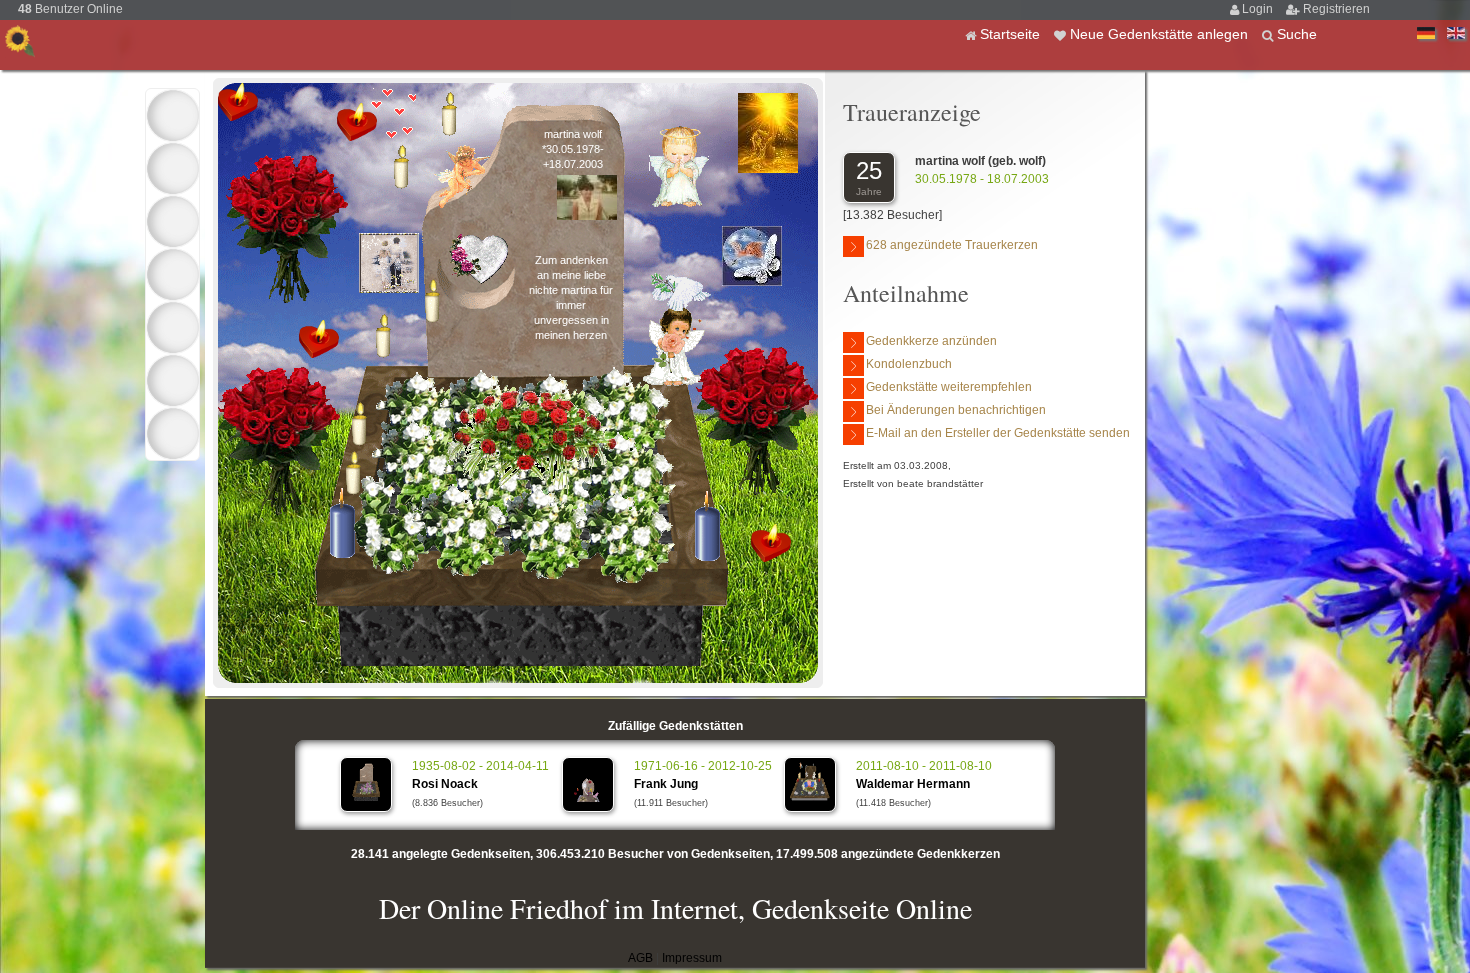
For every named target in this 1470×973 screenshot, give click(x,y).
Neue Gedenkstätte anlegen (1161, 34)
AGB (640, 958)
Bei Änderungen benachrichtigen (956, 410)
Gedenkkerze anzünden (931, 341)
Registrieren (1336, 9)
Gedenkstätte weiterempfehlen (949, 387)
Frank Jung (666, 784)
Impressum (692, 958)
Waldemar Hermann (913, 784)
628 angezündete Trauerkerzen (952, 245)
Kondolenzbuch (909, 364)
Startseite (1012, 34)
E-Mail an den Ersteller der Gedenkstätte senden (998, 433)
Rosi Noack (445, 784)
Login (1259, 9)
